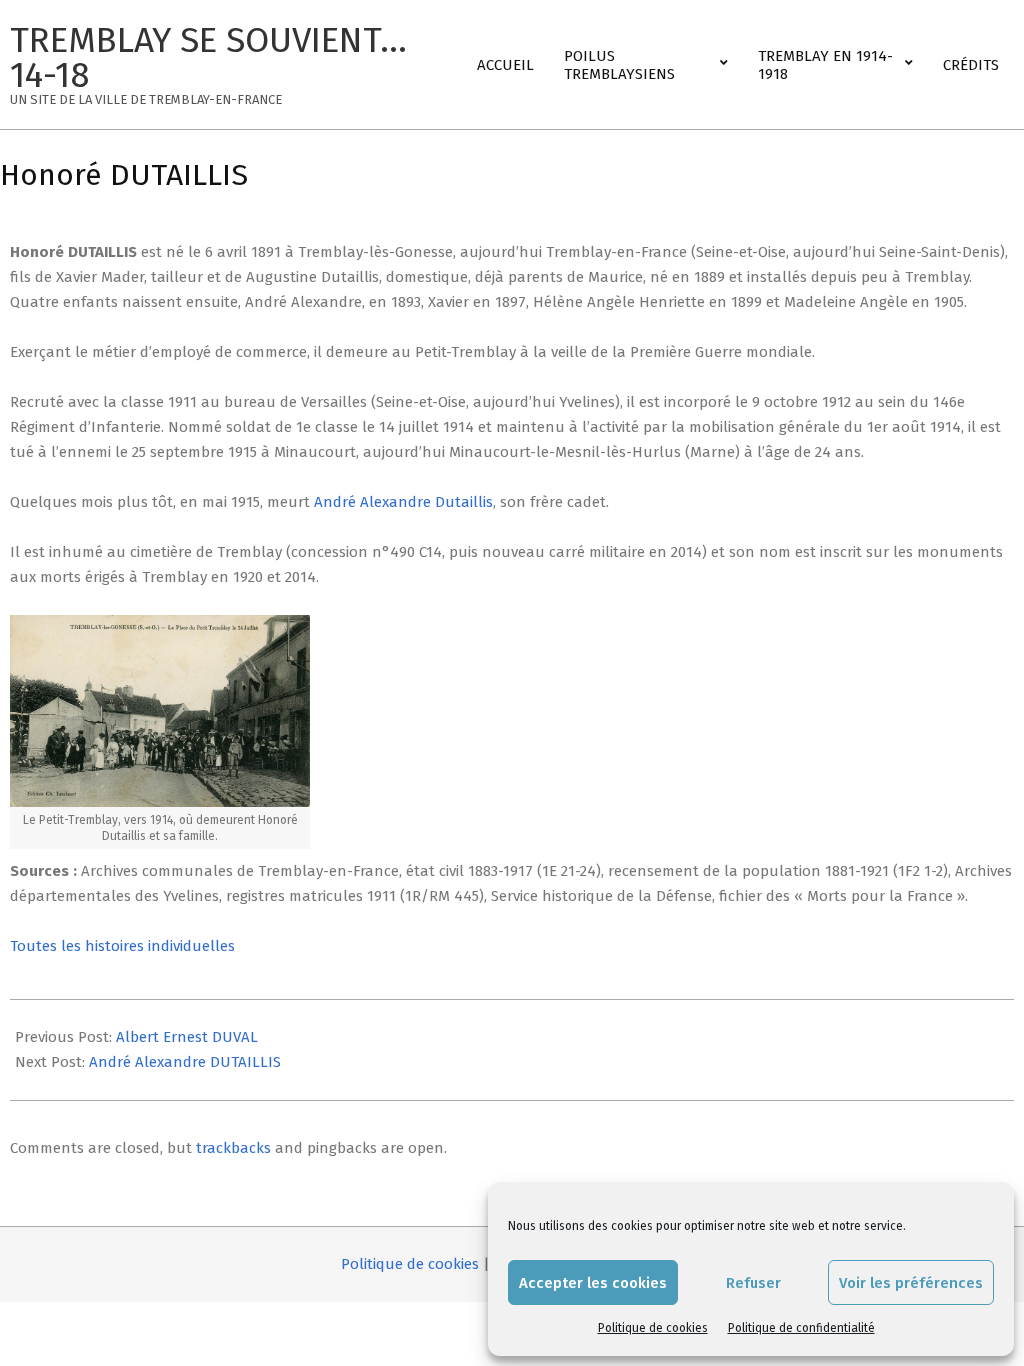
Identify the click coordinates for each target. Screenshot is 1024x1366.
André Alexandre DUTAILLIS (185, 1062)
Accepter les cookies (593, 1283)
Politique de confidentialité (801, 1328)
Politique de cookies (653, 1328)
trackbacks (233, 1148)
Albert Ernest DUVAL (187, 1037)
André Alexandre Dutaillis (403, 502)
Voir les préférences (911, 1283)
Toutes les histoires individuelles (122, 946)
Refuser (753, 1283)
